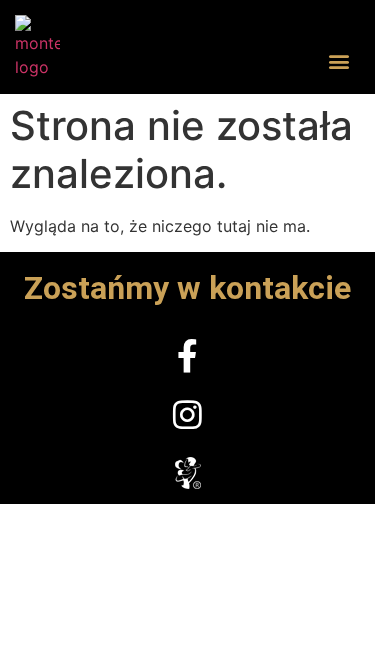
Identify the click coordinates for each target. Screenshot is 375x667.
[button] (338, 60)
